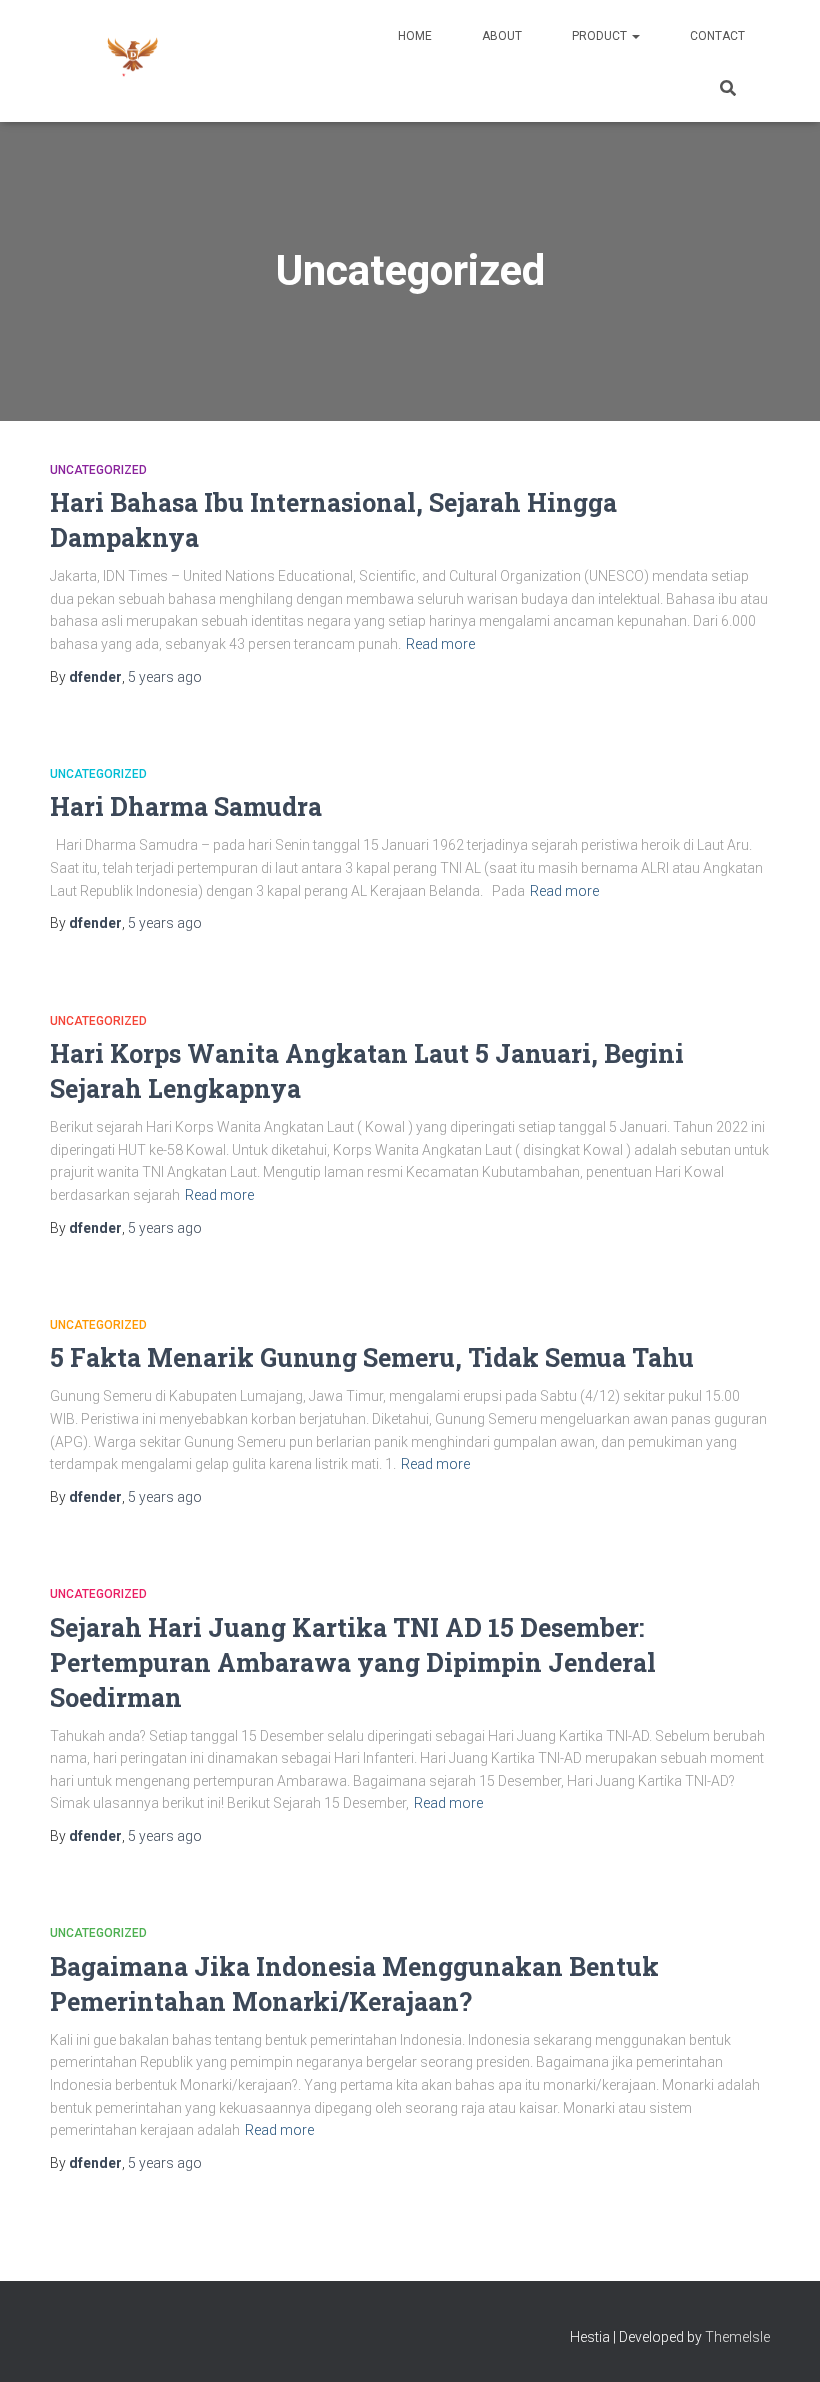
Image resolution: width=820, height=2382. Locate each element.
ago (165, 677)
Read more (440, 644)
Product (601, 36)
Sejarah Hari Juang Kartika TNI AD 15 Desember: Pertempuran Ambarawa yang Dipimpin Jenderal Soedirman (353, 1662)
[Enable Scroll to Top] (780, 2342)
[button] (635, 36)
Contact (717, 36)
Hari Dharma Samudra (186, 806)
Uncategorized (98, 470)
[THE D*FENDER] (132, 61)
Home (415, 36)
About (502, 36)
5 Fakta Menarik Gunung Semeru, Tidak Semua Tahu (372, 1357)
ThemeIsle (737, 2337)
